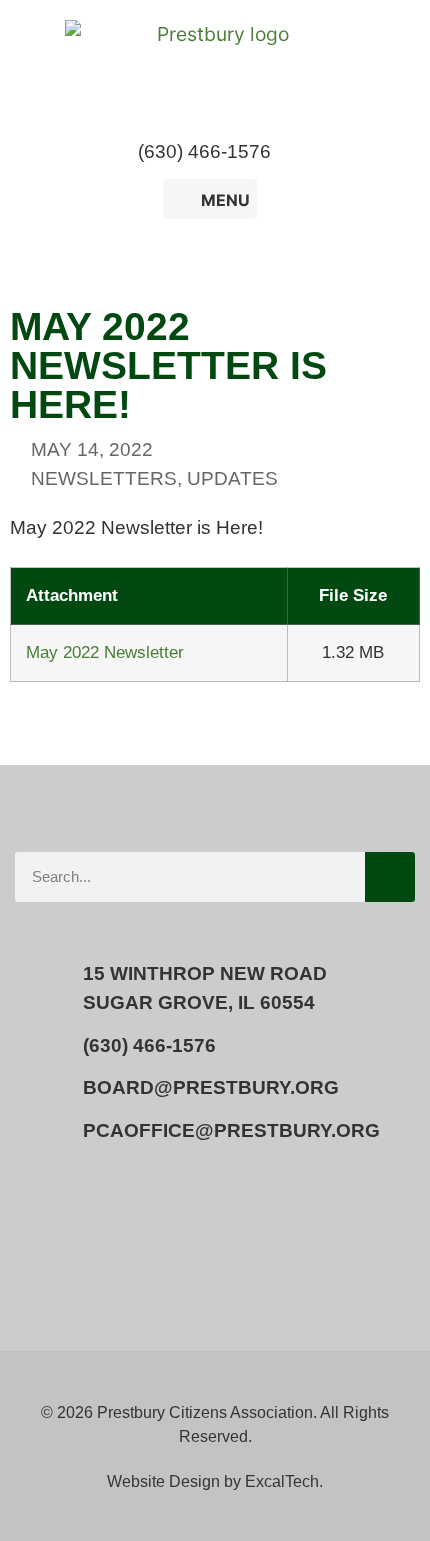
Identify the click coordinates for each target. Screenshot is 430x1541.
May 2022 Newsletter (105, 652)
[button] (307, 152)
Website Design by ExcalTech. (215, 1481)
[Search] (390, 877)
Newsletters (104, 478)
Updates (232, 478)
